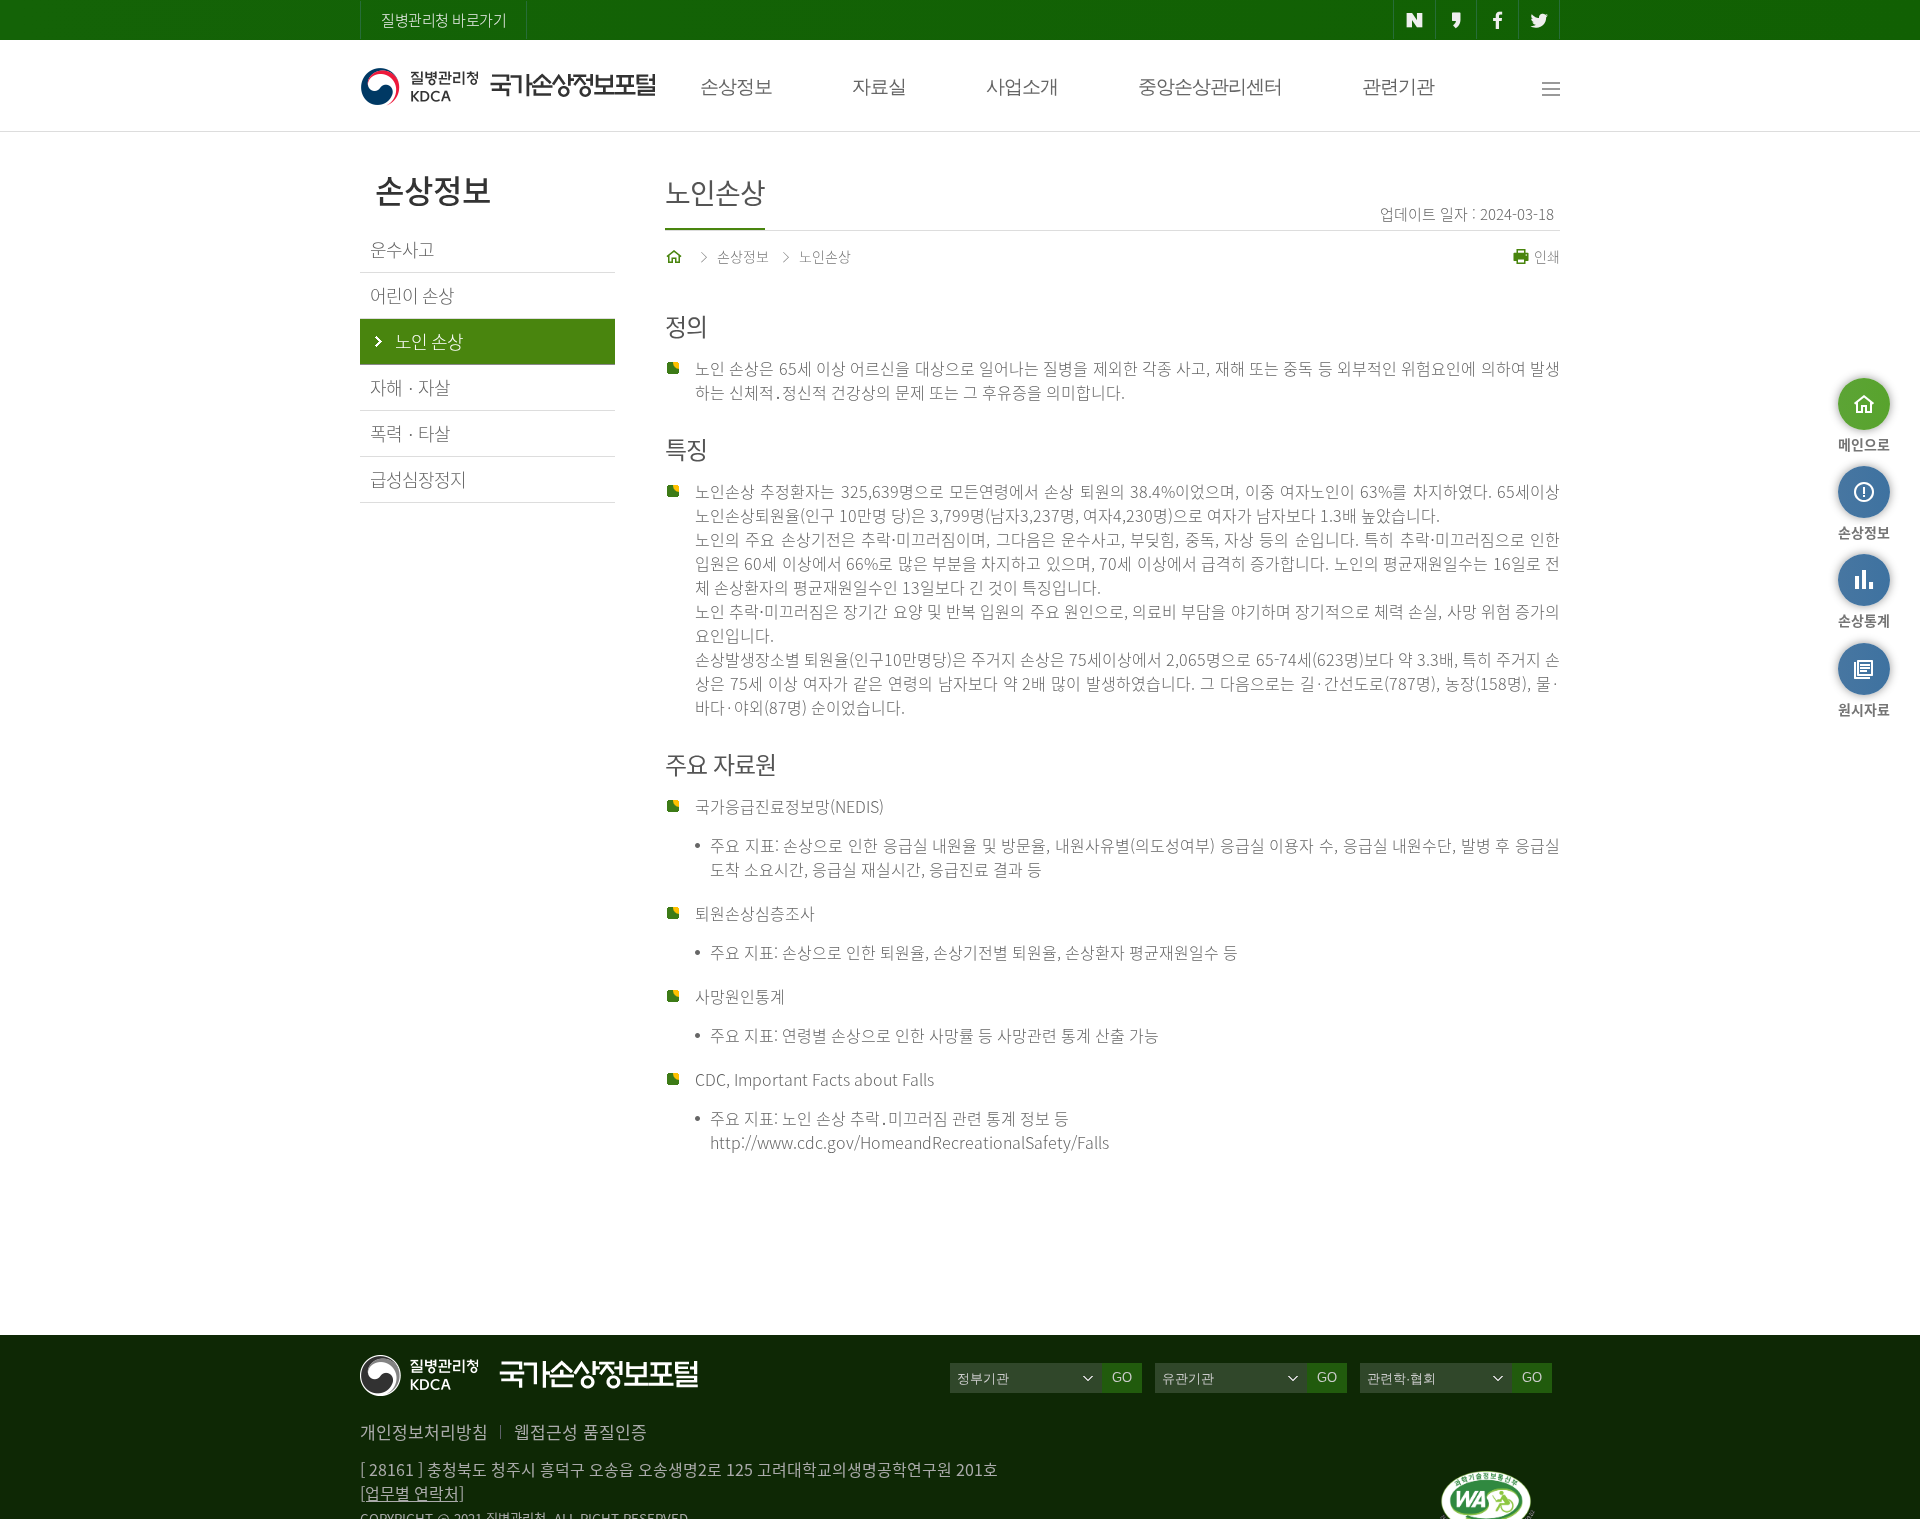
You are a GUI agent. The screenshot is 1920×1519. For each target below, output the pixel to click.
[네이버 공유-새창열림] (1414, 20)
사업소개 (1022, 86)
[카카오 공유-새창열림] (1456, 20)
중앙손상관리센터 (1210, 86)
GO (1122, 1377)
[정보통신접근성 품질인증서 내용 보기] (1487, 1483)
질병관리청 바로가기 (443, 20)
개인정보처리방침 (424, 1431)
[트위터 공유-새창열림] (1539, 20)
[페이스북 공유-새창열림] (1497, 20)
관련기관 (1398, 86)
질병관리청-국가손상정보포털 (507, 86)
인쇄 (1545, 256)
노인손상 (825, 256)
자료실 (879, 86)
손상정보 (736, 86)
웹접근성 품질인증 (580, 1431)
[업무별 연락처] (412, 1493)
